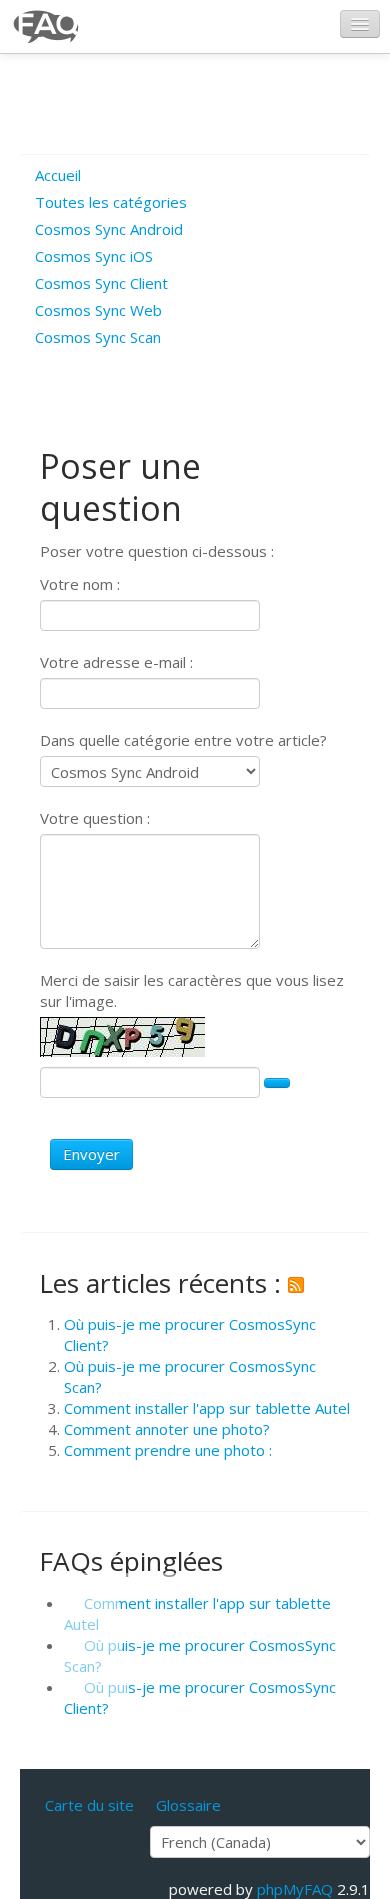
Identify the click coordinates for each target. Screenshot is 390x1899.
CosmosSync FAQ (47, 26)
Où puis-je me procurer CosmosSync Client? (200, 1697)
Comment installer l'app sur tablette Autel (207, 1408)
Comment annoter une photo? (167, 1429)
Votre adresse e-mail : (116, 662)
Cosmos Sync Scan (98, 337)
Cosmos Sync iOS (94, 256)
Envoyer (91, 1154)
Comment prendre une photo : (168, 1450)
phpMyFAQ (295, 1889)
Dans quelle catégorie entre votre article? (183, 740)
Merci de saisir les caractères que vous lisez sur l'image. (192, 990)
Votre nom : (80, 584)
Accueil (58, 175)
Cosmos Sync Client (101, 283)
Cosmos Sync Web (98, 310)
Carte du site (89, 1805)
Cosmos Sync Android (109, 229)
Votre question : (95, 818)
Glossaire (188, 1805)
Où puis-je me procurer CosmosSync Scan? (200, 1655)
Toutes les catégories (111, 202)
